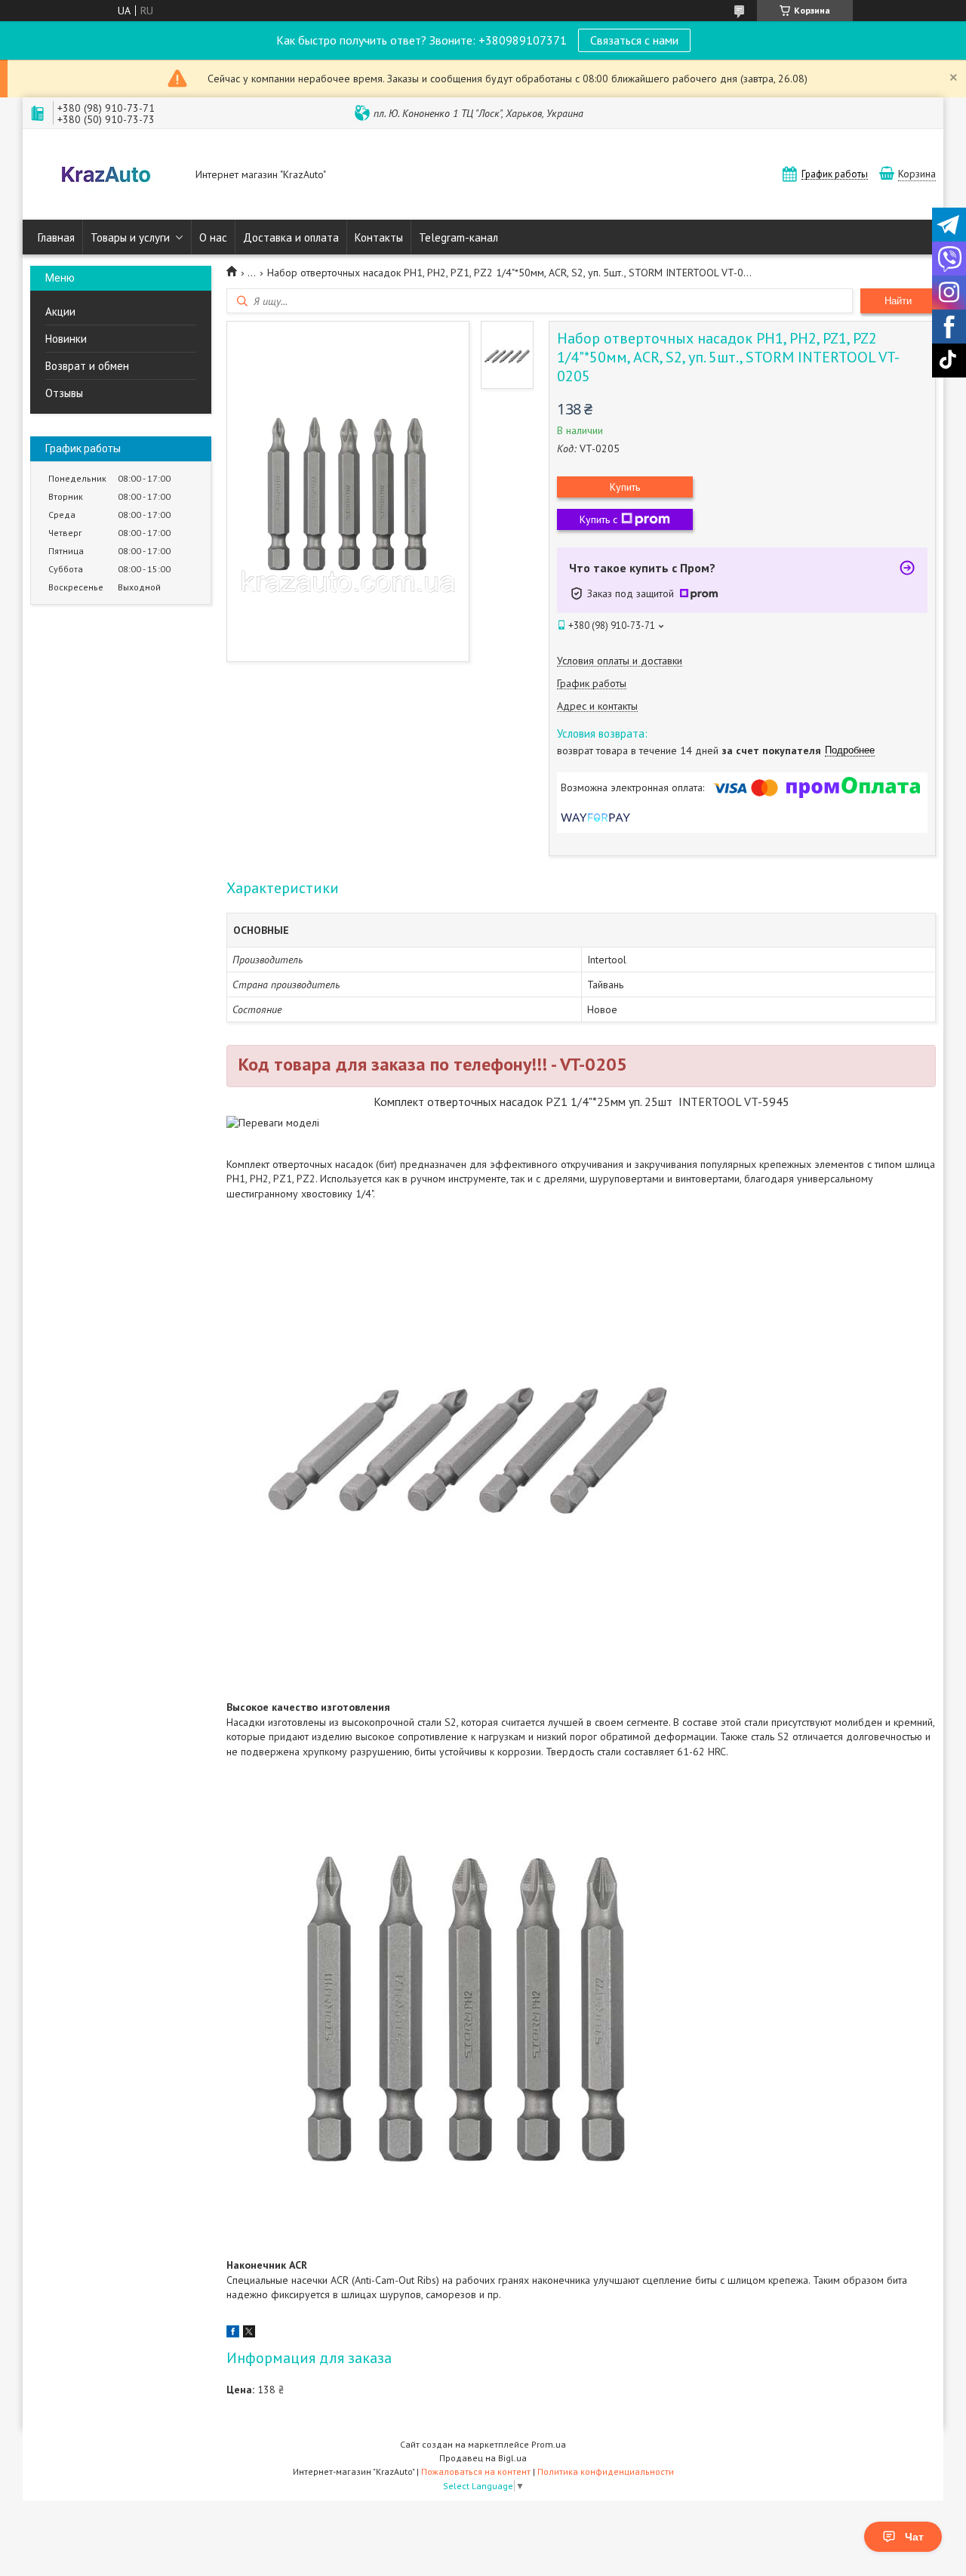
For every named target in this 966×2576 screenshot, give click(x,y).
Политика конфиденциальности (606, 2471)
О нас (213, 237)
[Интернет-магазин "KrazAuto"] (106, 176)
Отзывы (64, 393)
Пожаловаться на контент (476, 2471)
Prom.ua (549, 2444)
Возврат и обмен (87, 366)
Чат (914, 2537)
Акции (60, 311)
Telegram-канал (458, 237)
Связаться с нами (634, 40)
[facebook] (233, 2334)
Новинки (66, 339)
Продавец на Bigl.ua (483, 2458)
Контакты (379, 237)
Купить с (598, 519)
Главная (56, 237)
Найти (898, 301)
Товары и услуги (130, 237)
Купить (625, 487)
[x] (249, 2334)
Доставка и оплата (291, 237)
